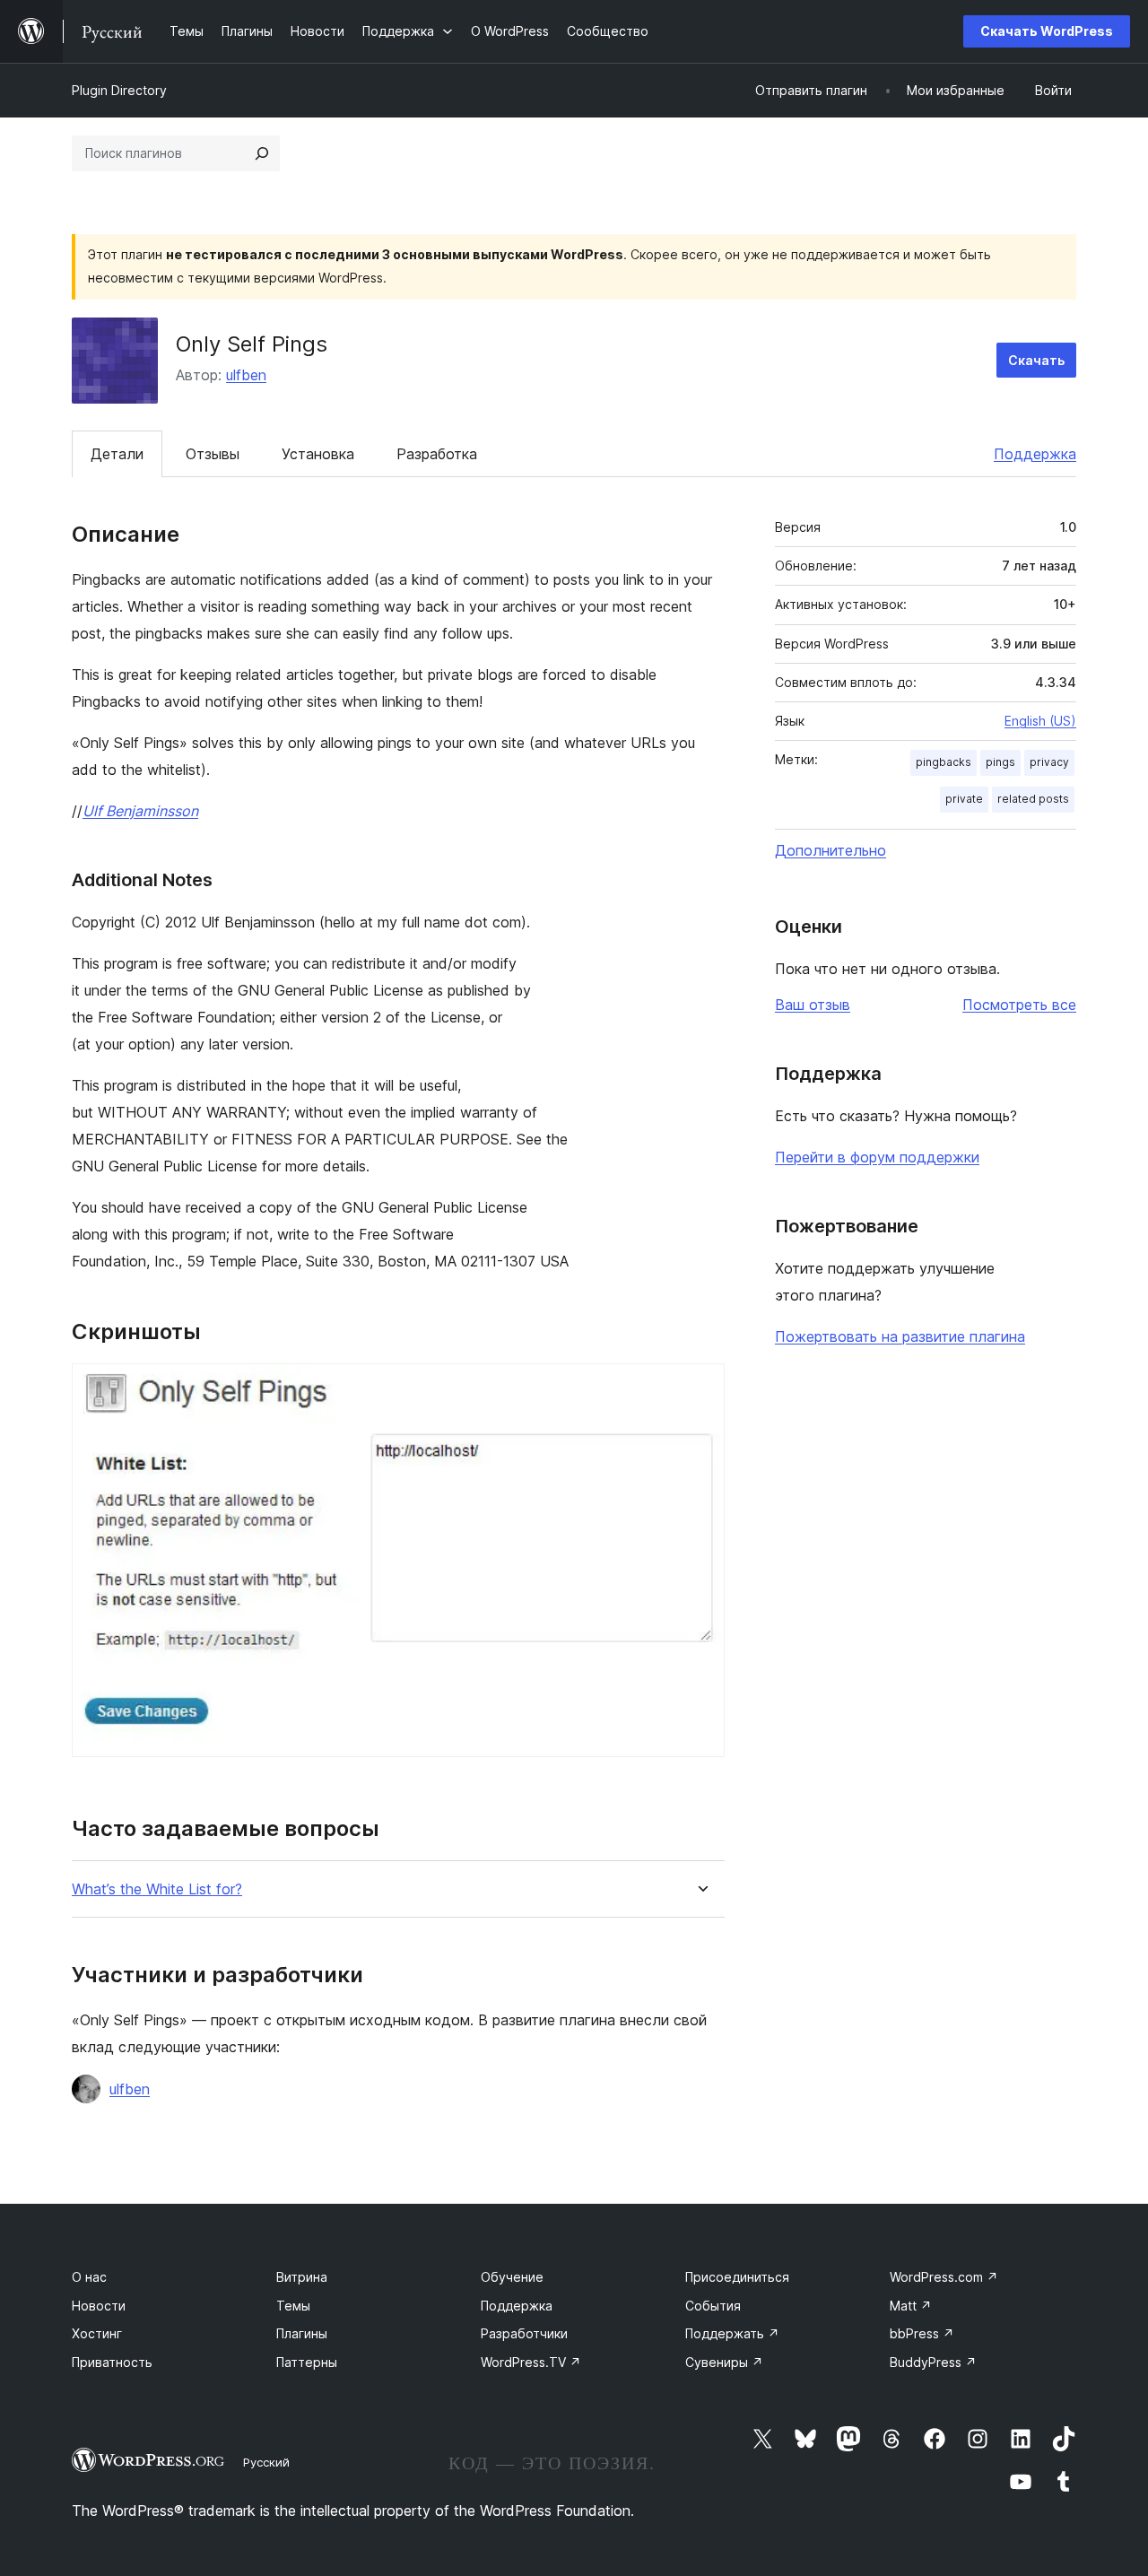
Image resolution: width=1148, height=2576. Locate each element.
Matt (911, 2306)
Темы (293, 2306)
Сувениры (724, 2362)
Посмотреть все (1019, 1005)
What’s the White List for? (157, 1889)
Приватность (112, 2362)
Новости (99, 2306)
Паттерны (307, 2362)
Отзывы (213, 454)
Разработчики (524, 2333)
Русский (266, 2462)
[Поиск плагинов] (262, 153)
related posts (1033, 799)
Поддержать (732, 2333)
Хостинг (97, 2333)
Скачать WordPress (1047, 31)
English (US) (1040, 721)
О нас (89, 2277)
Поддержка (1035, 454)
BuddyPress (933, 2362)
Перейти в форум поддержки (877, 1157)
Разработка (437, 454)
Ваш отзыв (813, 1005)
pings (1000, 762)
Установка (318, 454)
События (713, 2306)
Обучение (512, 2277)
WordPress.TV (531, 2362)
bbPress (922, 2333)
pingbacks (944, 762)
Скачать (1036, 360)
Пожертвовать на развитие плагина (900, 1336)
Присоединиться (737, 2277)
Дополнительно (831, 850)
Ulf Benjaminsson (140, 811)
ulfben (246, 375)
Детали (117, 454)
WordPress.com (944, 2277)
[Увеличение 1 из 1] (700, 1388)
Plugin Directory (119, 90)
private (964, 799)
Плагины (302, 2333)
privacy (1049, 762)
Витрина (302, 2277)
